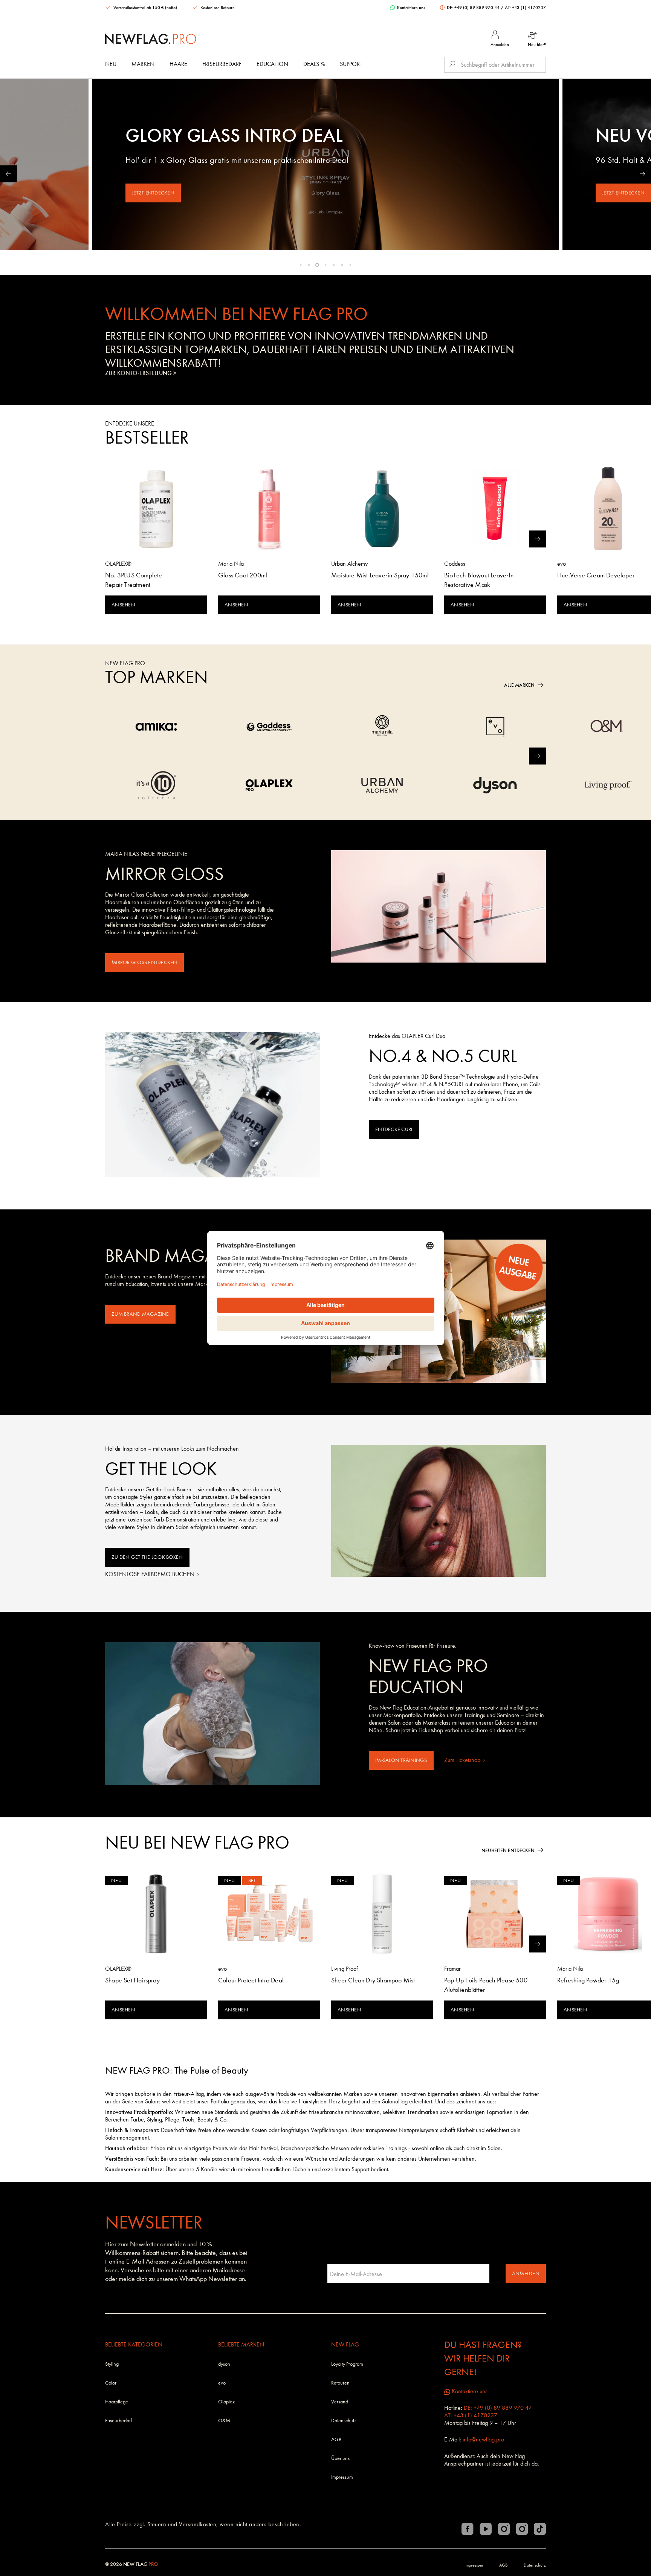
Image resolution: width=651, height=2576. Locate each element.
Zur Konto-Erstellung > (141, 373)
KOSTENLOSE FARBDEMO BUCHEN (151, 1574)
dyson (224, 2364)
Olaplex (226, 2402)
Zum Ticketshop (463, 1760)
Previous (8, 174)
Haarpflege (117, 2402)
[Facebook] (468, 2529)
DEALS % (314, 64)
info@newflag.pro (483, 2439)
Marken (143, 64)
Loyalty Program (347, 2364)
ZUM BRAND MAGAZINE (140, 1314)
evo (222, 2383)
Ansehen (123, 605)
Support (351, 64)
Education (272, 64)
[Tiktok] (540, 2529)
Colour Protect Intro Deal (251, 1980)
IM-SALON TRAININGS (401, 1760)
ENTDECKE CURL (394, 1129)
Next (643, 174)
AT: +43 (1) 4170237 (525, 8)
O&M (224, 2421)
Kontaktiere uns (410, 8)
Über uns (340, 2458)
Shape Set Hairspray (132, 1980)
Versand (340, 2402)
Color (111, 2383)
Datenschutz (344, 2421)
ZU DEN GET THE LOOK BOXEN (147, 1557)
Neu (111, 64)
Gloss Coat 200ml (243, 575)
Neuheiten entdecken (508, 1850)
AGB (336, 2439)
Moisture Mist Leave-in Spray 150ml (380, 575)
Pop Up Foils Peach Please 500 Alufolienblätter (486, 1985)
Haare (178, 64)
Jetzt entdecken (153, 193)
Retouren (340, 2383)
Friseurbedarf (222, 64)
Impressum (342, 2477)
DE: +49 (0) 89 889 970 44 (473, 8)
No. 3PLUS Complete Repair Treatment (134, 580)
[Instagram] (504, 2529)
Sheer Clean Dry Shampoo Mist (373, 1980)
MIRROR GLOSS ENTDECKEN (144, 962)
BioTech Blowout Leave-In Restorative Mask (479, 580)
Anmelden (526, 2274)
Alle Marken (519, 685)
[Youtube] (486, 2529)
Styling (112, 2364)
